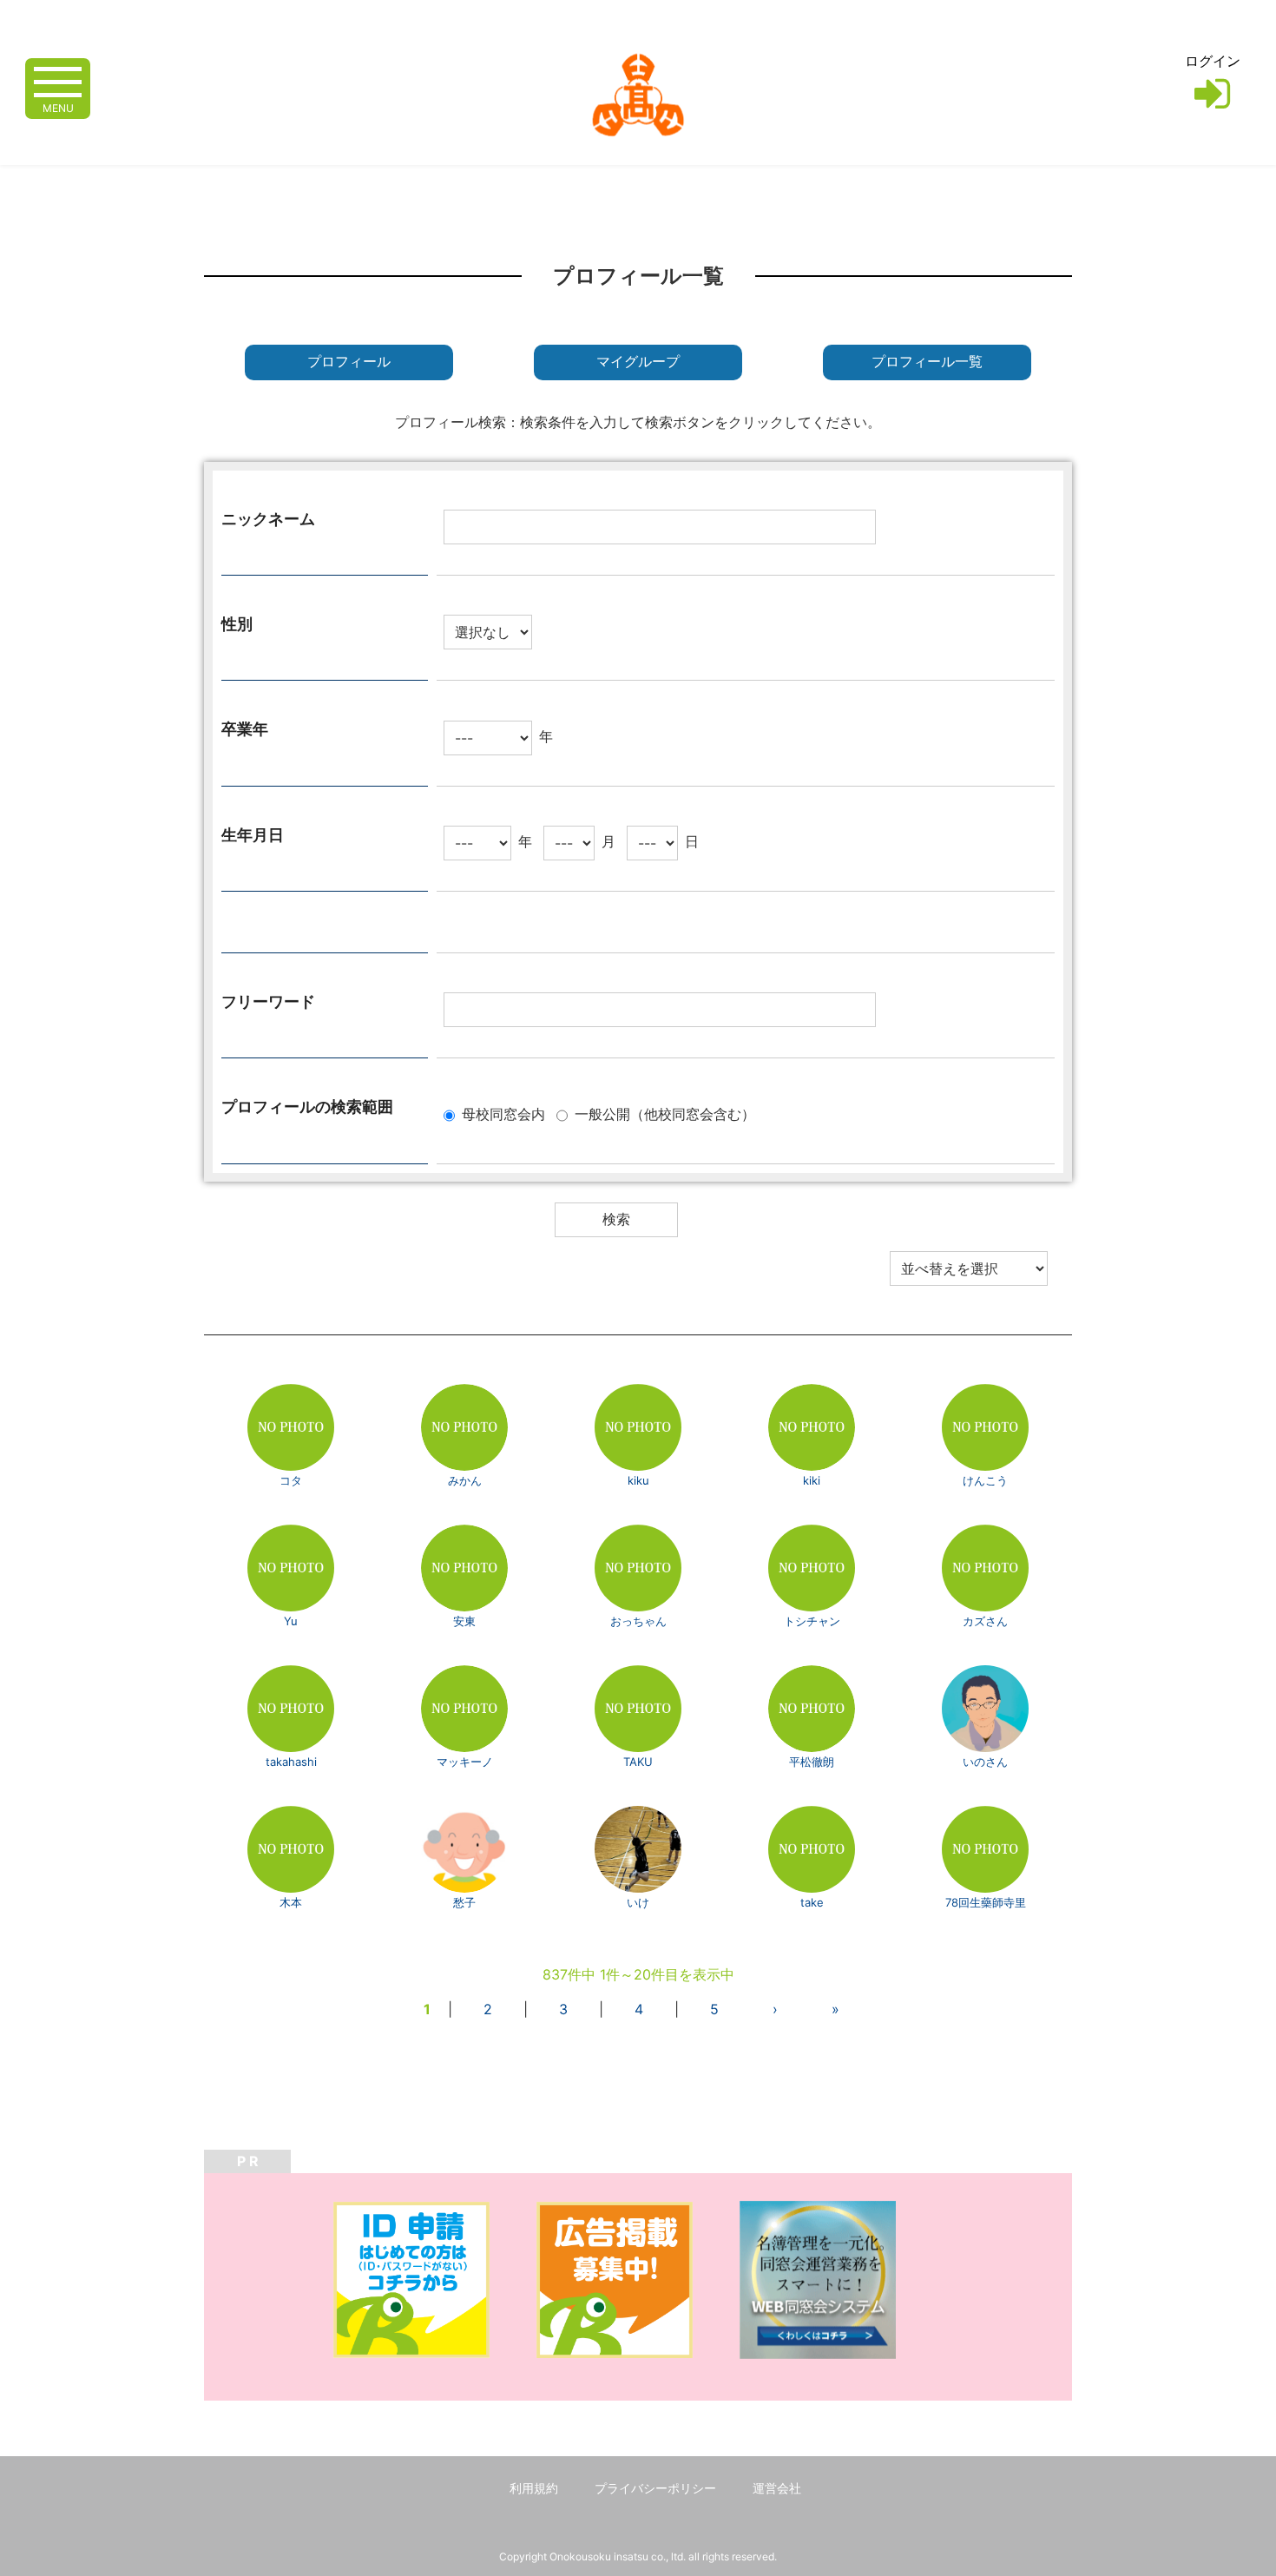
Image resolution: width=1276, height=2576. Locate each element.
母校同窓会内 (503, 1114)
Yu (291, 1621)
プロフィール (349, 362)
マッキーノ (465, 1762)
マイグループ (638, 362)
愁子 (464, 1902)
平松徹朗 (812, 1762)
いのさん (985, 1762)
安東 (470, 1621)
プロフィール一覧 (927, 362)
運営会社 (777, 2488)
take (812, 1902)
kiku (638, 1480)
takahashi (291, 1762)
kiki (812, 1480)
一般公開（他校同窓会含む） (665, 1114)
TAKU (638, 1762)
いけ (638, 1902)
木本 (291, 1902)
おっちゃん (638, 1621)
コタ (291, 1480)
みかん (465, 1480)
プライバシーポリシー (655, 2488)
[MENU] (58, 80)
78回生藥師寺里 (986, 1902)
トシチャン (812, 1621)
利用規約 (534, 2488)
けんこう (985, 1480)
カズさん (985, 1621)
